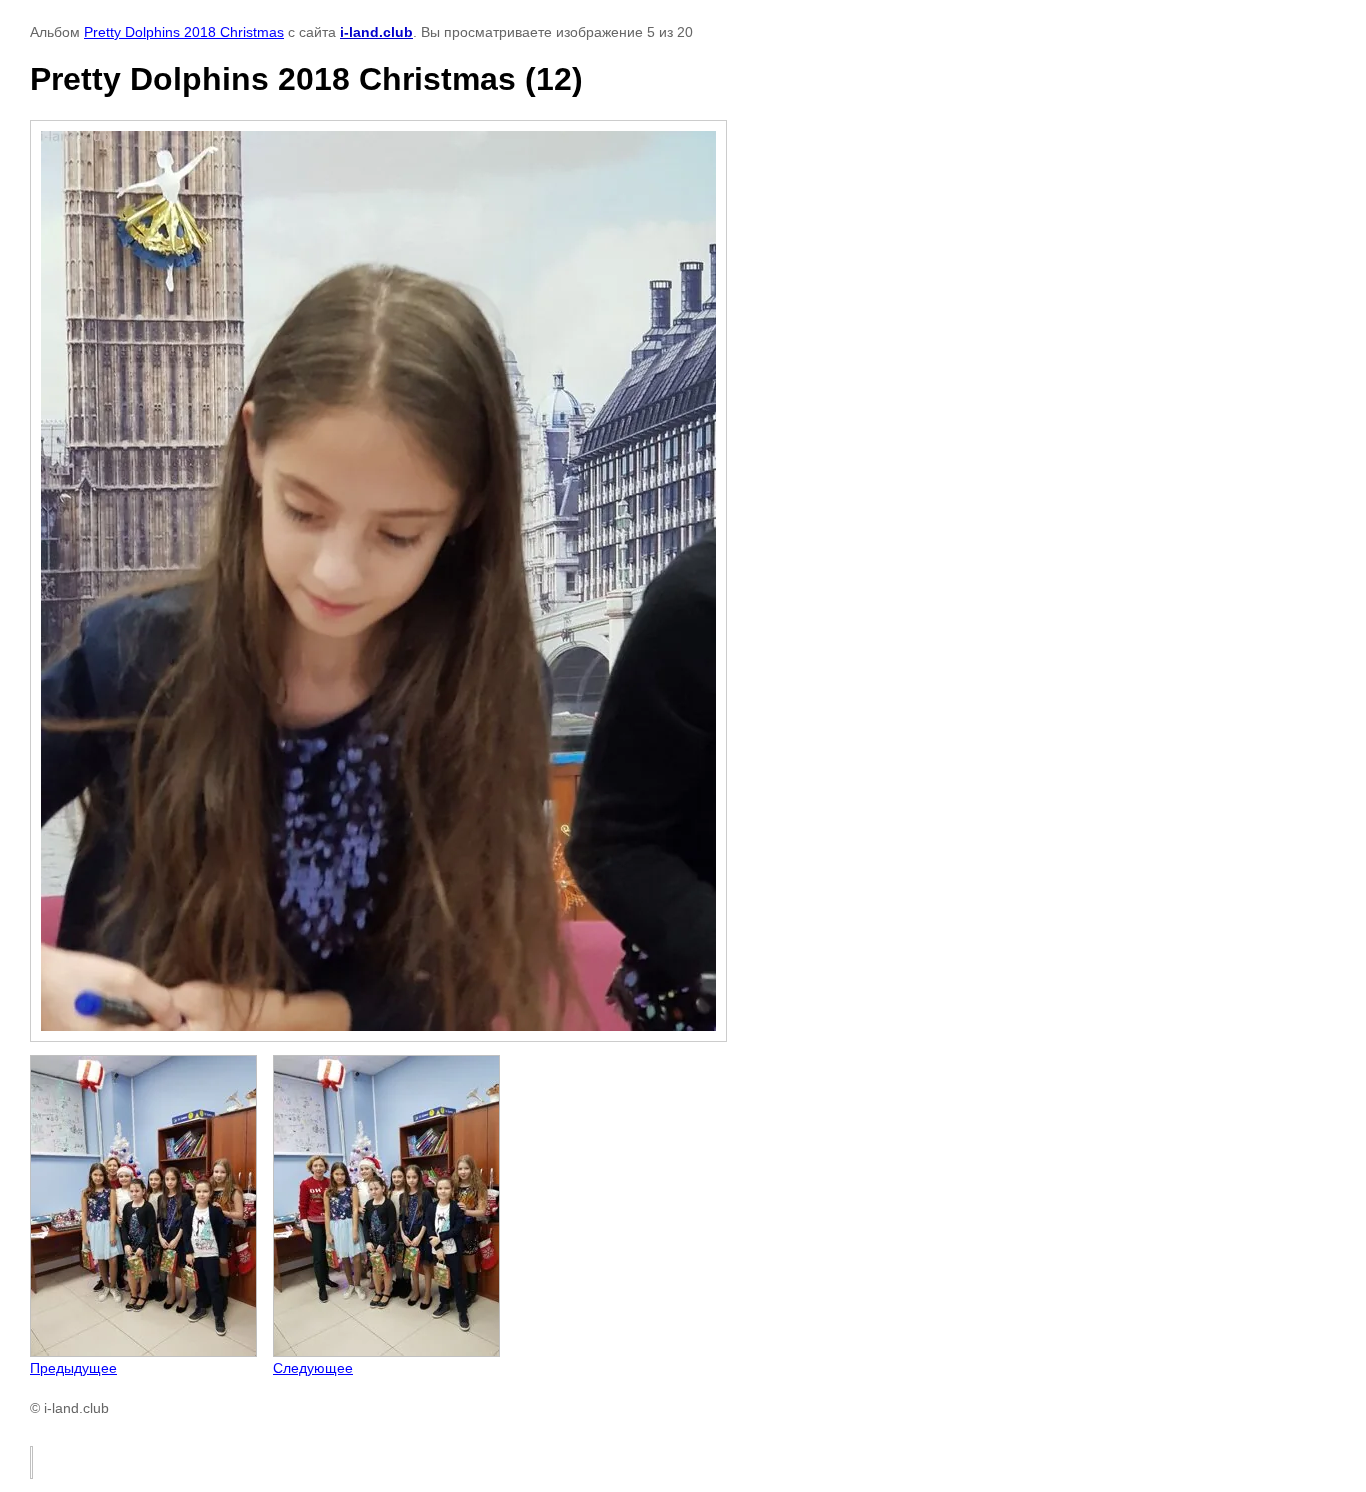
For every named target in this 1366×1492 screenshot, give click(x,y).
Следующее (313, 1368)
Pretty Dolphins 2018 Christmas (184, 32)
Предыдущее (73, 1368)
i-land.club (376, 32)
